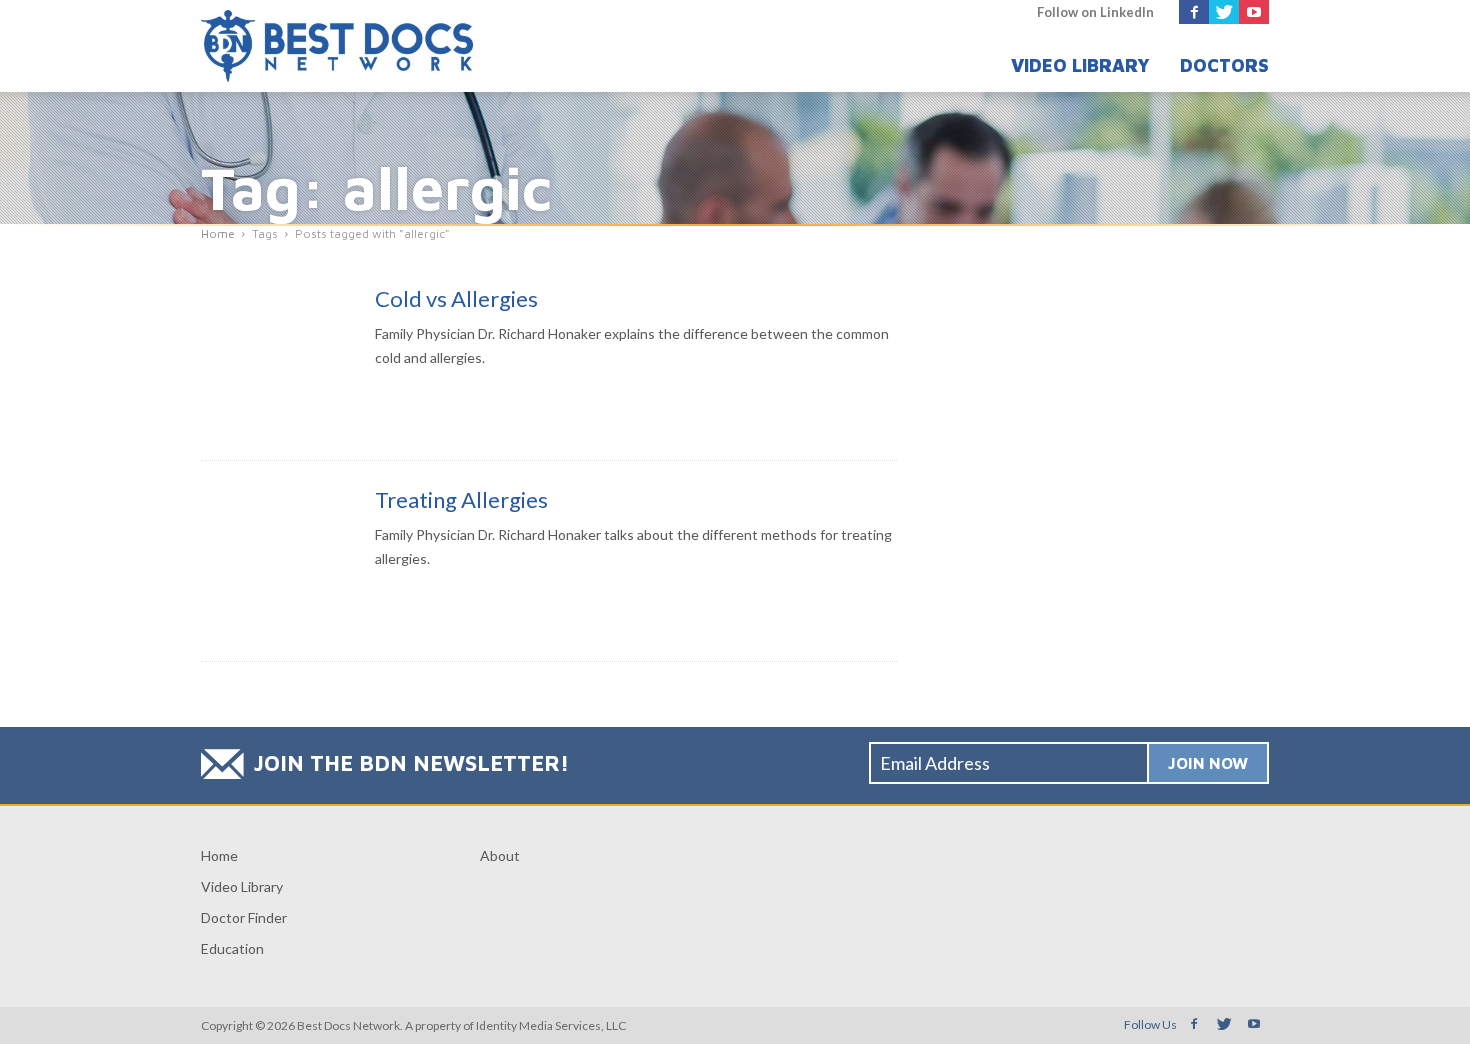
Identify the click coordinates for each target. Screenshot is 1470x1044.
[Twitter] (1224, 12)
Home (219, 855)
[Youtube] (1254, 12)
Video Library (1080, 65)
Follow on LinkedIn (1095, 12)
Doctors (1224, 65)
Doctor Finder (244, 917)
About (500, 855)
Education (232, 948)
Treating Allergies (461, 499)
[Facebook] (1194, 12)
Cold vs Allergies (456, 298)
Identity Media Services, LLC (551, 1025)
